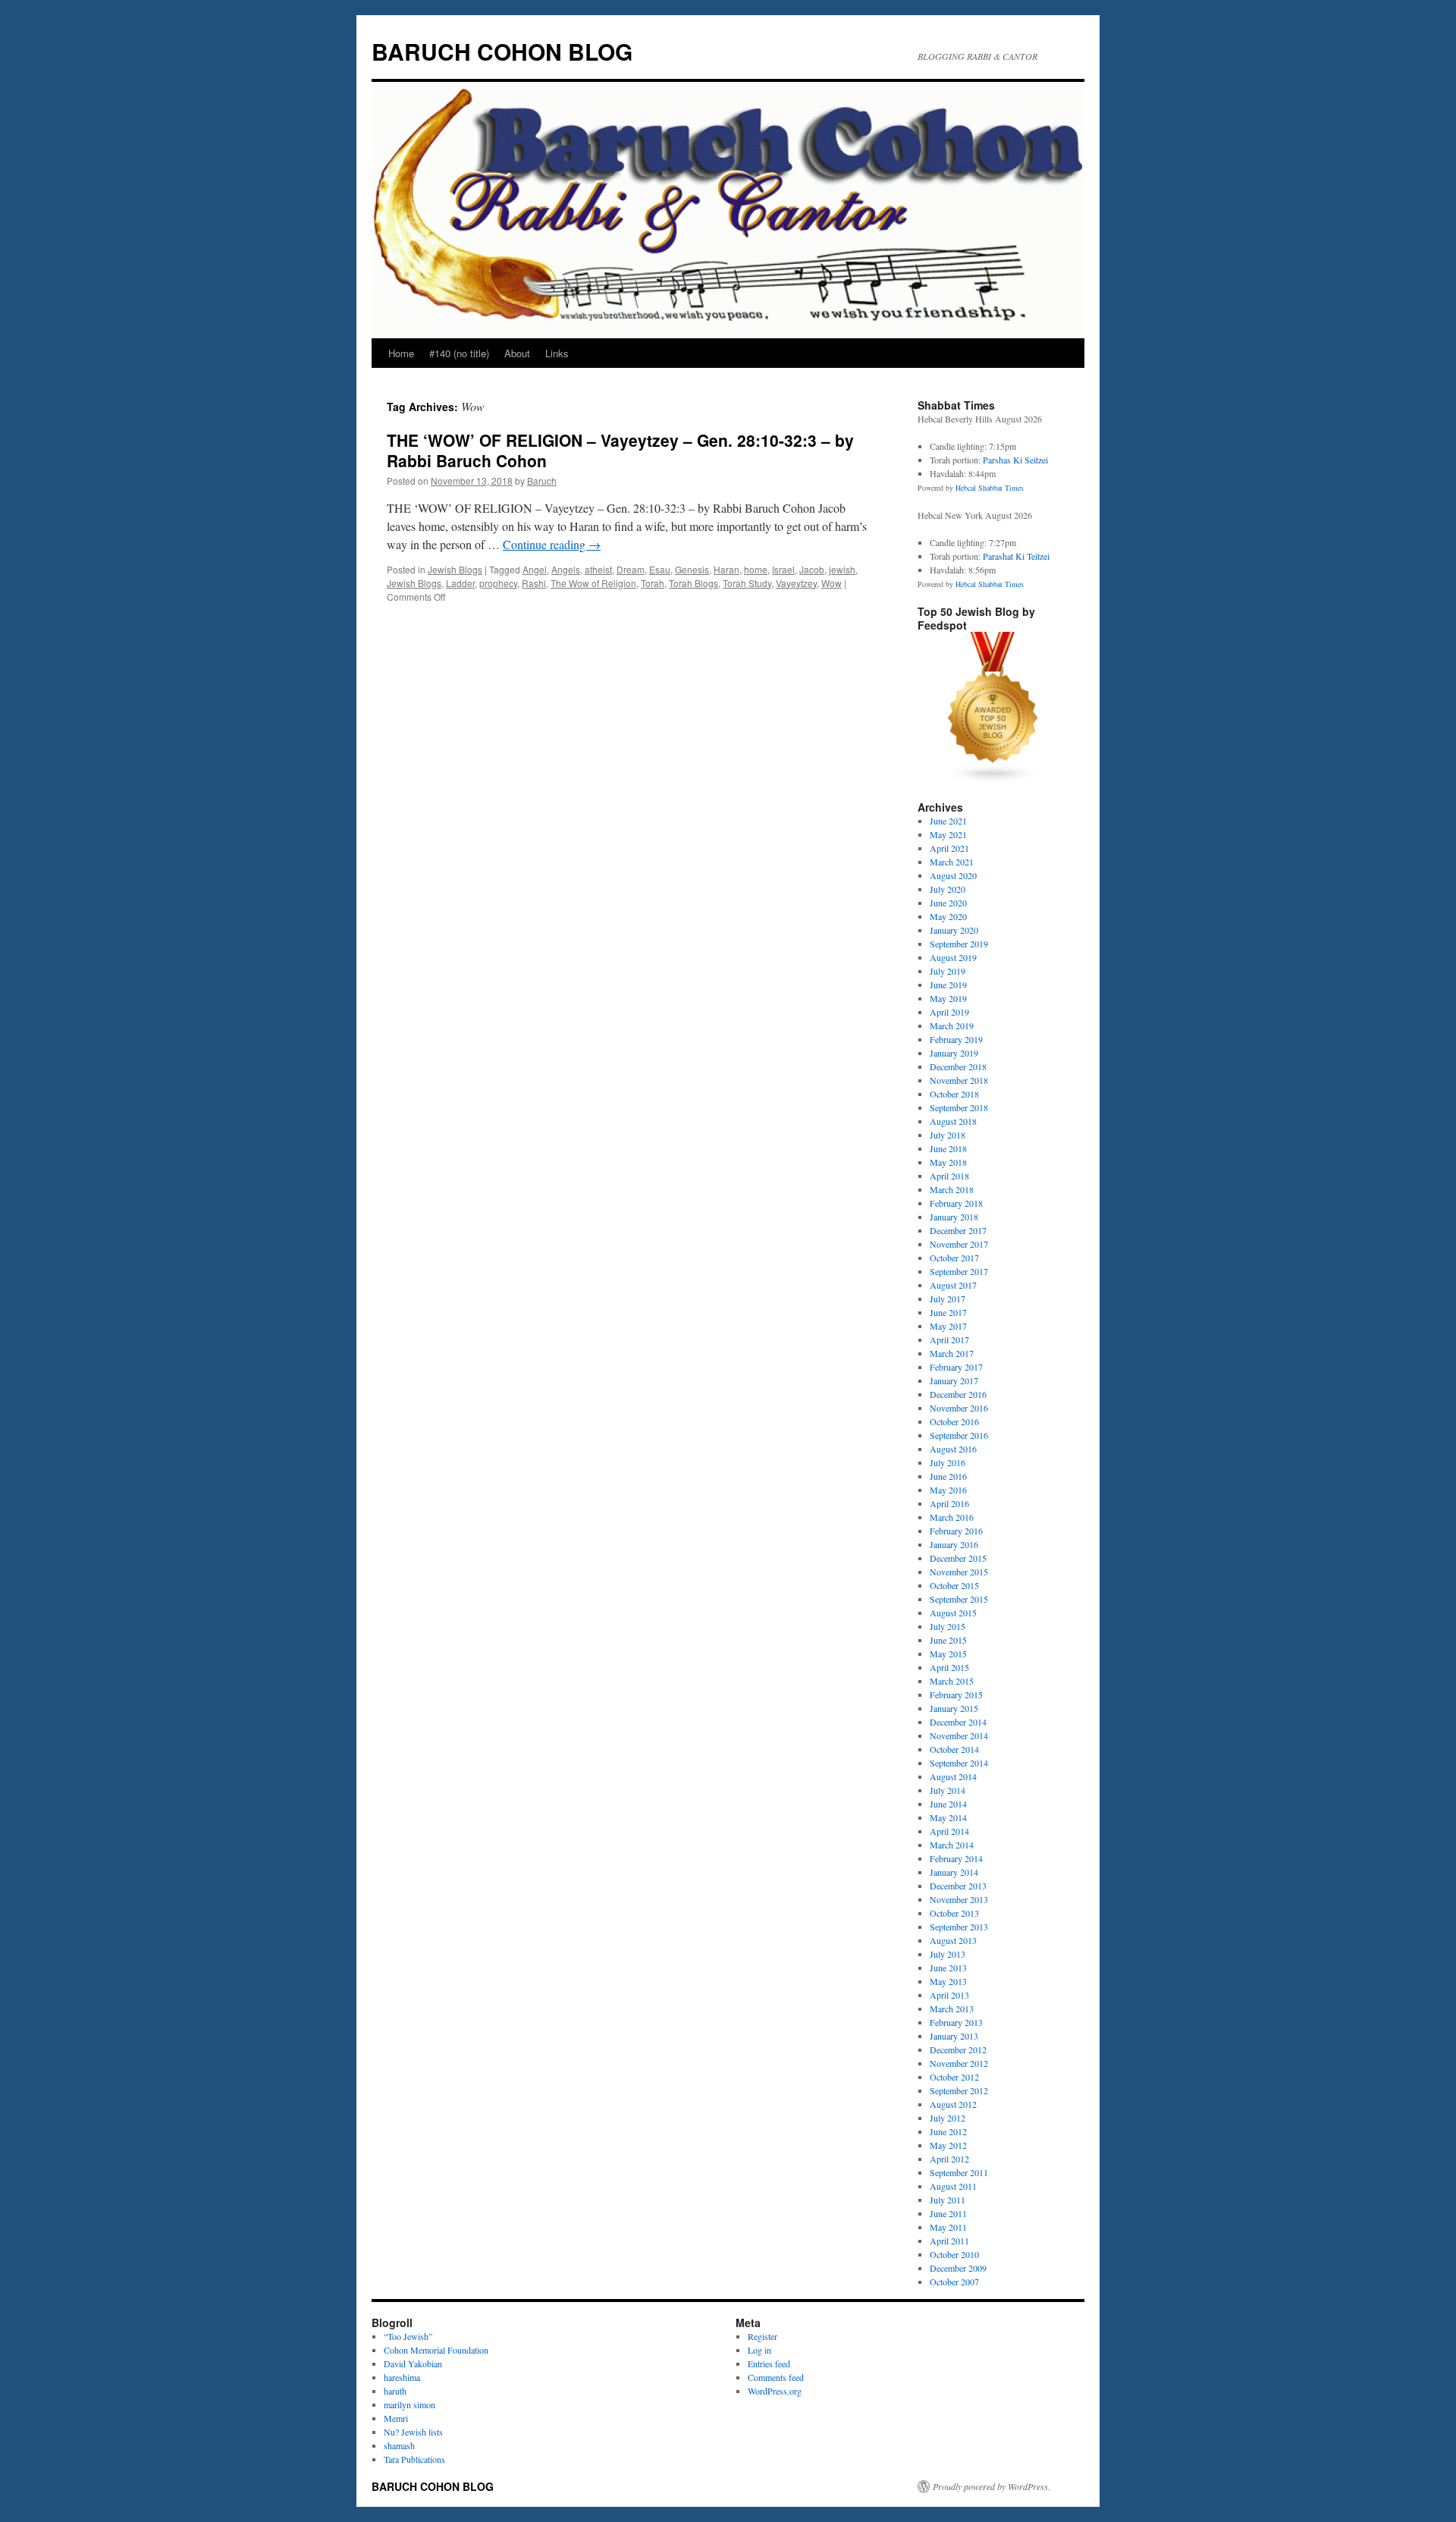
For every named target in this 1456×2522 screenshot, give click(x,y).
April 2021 (949, 848)
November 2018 (959, 1080)
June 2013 (948, 1968)
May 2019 (948, 998)
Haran (726, 569)
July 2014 (948, 1790)
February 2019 (956, 1039)
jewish (842, 569)
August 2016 (953, 1449)
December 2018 (958, 1066)
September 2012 (959, 2090)
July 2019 (948, 971)
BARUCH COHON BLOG (502, 51)
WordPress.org (775, 2391)
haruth (395, 2391)
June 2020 (948, 903)
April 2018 (949, 1176)
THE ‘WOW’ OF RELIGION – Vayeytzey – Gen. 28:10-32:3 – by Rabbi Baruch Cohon (620, 450)
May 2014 (948, 1817)
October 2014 (954, 1749)
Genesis (692, 569)
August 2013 (953, 1940)
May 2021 (948, 834)
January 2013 (954, 2036)
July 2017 (948, 1299)
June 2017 (948, 1312)
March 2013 (952, 2008)
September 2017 (959, 1271)
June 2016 (948, 1476)
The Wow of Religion (593, 583)
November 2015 (959, 1572)
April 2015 (949, 1667)
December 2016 (958, 1394)
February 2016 (956, 1531)
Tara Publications (414, 2459)
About (517, 353)
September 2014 (959, 1763)
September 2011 (959, 2172)
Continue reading (552, 544)
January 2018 (954, 1217)
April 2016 (949, 1503)
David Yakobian (413, 2363)
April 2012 (949, 2159)
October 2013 (954, 1913)
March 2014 (952, 1845)
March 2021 (952, 862)
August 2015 (953, 1613)
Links (557, 353)
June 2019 (948, 985)
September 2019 (959, 944)
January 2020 (954, 930)
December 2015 (958, 1558)
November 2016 (959, 1408)
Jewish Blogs (455, 569)
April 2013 (949, 1995)
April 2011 (949, 2241)
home (756, 569)
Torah (653, 583)
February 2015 (956, 1694)
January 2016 (954, 1544)
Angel (535, 569)
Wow (832, 583)
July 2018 (948, 1135)
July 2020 (948, 889)
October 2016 (954, 1421)
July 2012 (948, 2118)
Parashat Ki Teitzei (1016, 556)
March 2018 (952, 1189)
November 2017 (959, 1244)
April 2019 (949, 1012)
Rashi (534, 583)
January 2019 (954, 1053)
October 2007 (954, 2282)
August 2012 (953, 2104)
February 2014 (956, 1858)
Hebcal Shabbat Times (990, 488)
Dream (631, 569)
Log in (759, 2350)
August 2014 (953, 1776)
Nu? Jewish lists (413, 2432)
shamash (399, 2445)
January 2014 (954, 1872)
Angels (566, 569)
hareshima (402, 2377)
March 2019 (952, 1025)
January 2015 (954, 1708)
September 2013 (959, 1927)
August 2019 (953, 957)
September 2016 (959, 1435)
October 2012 (954, 2077)
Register (763, 2336)
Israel (783, 569)
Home (401, 353)
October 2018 (954, 1094)
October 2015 (954, 1585)
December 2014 (958, 1722)
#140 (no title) (459, 353)
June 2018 (948, 1148)
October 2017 (954, 1258)
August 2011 (953, 2186)
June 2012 (948, 2131)
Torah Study (747, 583)
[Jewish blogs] (993, 780)
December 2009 (958, 2268)
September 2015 (959, 1599)
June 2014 (948, 1804)
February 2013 (956, 2022)
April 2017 (949, 1340)
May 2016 (948, 1490)
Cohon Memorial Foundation (436, 2350)
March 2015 (952, 1681)
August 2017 (953, 1285)
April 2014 (949, 1831)
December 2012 (958, 2049)
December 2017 (958, 1230)
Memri (396, 2418)
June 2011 (948, 2213)
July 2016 (948, 1462)
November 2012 (959, 2063)
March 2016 (952, 1517)
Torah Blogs (693, 583)
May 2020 (948, 916)
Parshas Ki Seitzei (1015, 460)
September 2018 (959, 1107)
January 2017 (954, 1380)
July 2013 (948, 1954)
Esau (660, 569)
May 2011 (948, 2227)
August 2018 (953, 1121)
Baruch (542, 481)
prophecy (498, 583)
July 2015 (948, 1626)
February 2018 (956, 1203)
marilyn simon (409, 2404)
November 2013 (959, 1899)
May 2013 (948, 1981)
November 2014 (959, 1735)
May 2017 (948, 1326)
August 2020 (953, 875)
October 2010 (954, 2254)
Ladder (460, 583)
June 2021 (948, 821)
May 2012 (948, 2145)
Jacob (812, 569)
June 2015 (948, 1640)
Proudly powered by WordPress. (992, 2486)
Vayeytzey (796, 583)
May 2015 (948, 1654)
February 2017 (956, 1367)
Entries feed (769, 2363)
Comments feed (776, 2377)
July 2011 (948, 2200)
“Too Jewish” (408, 2336)
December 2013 (958, 1886)
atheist (598, 569)
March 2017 (952, 1353)
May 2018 (948, 1162)
